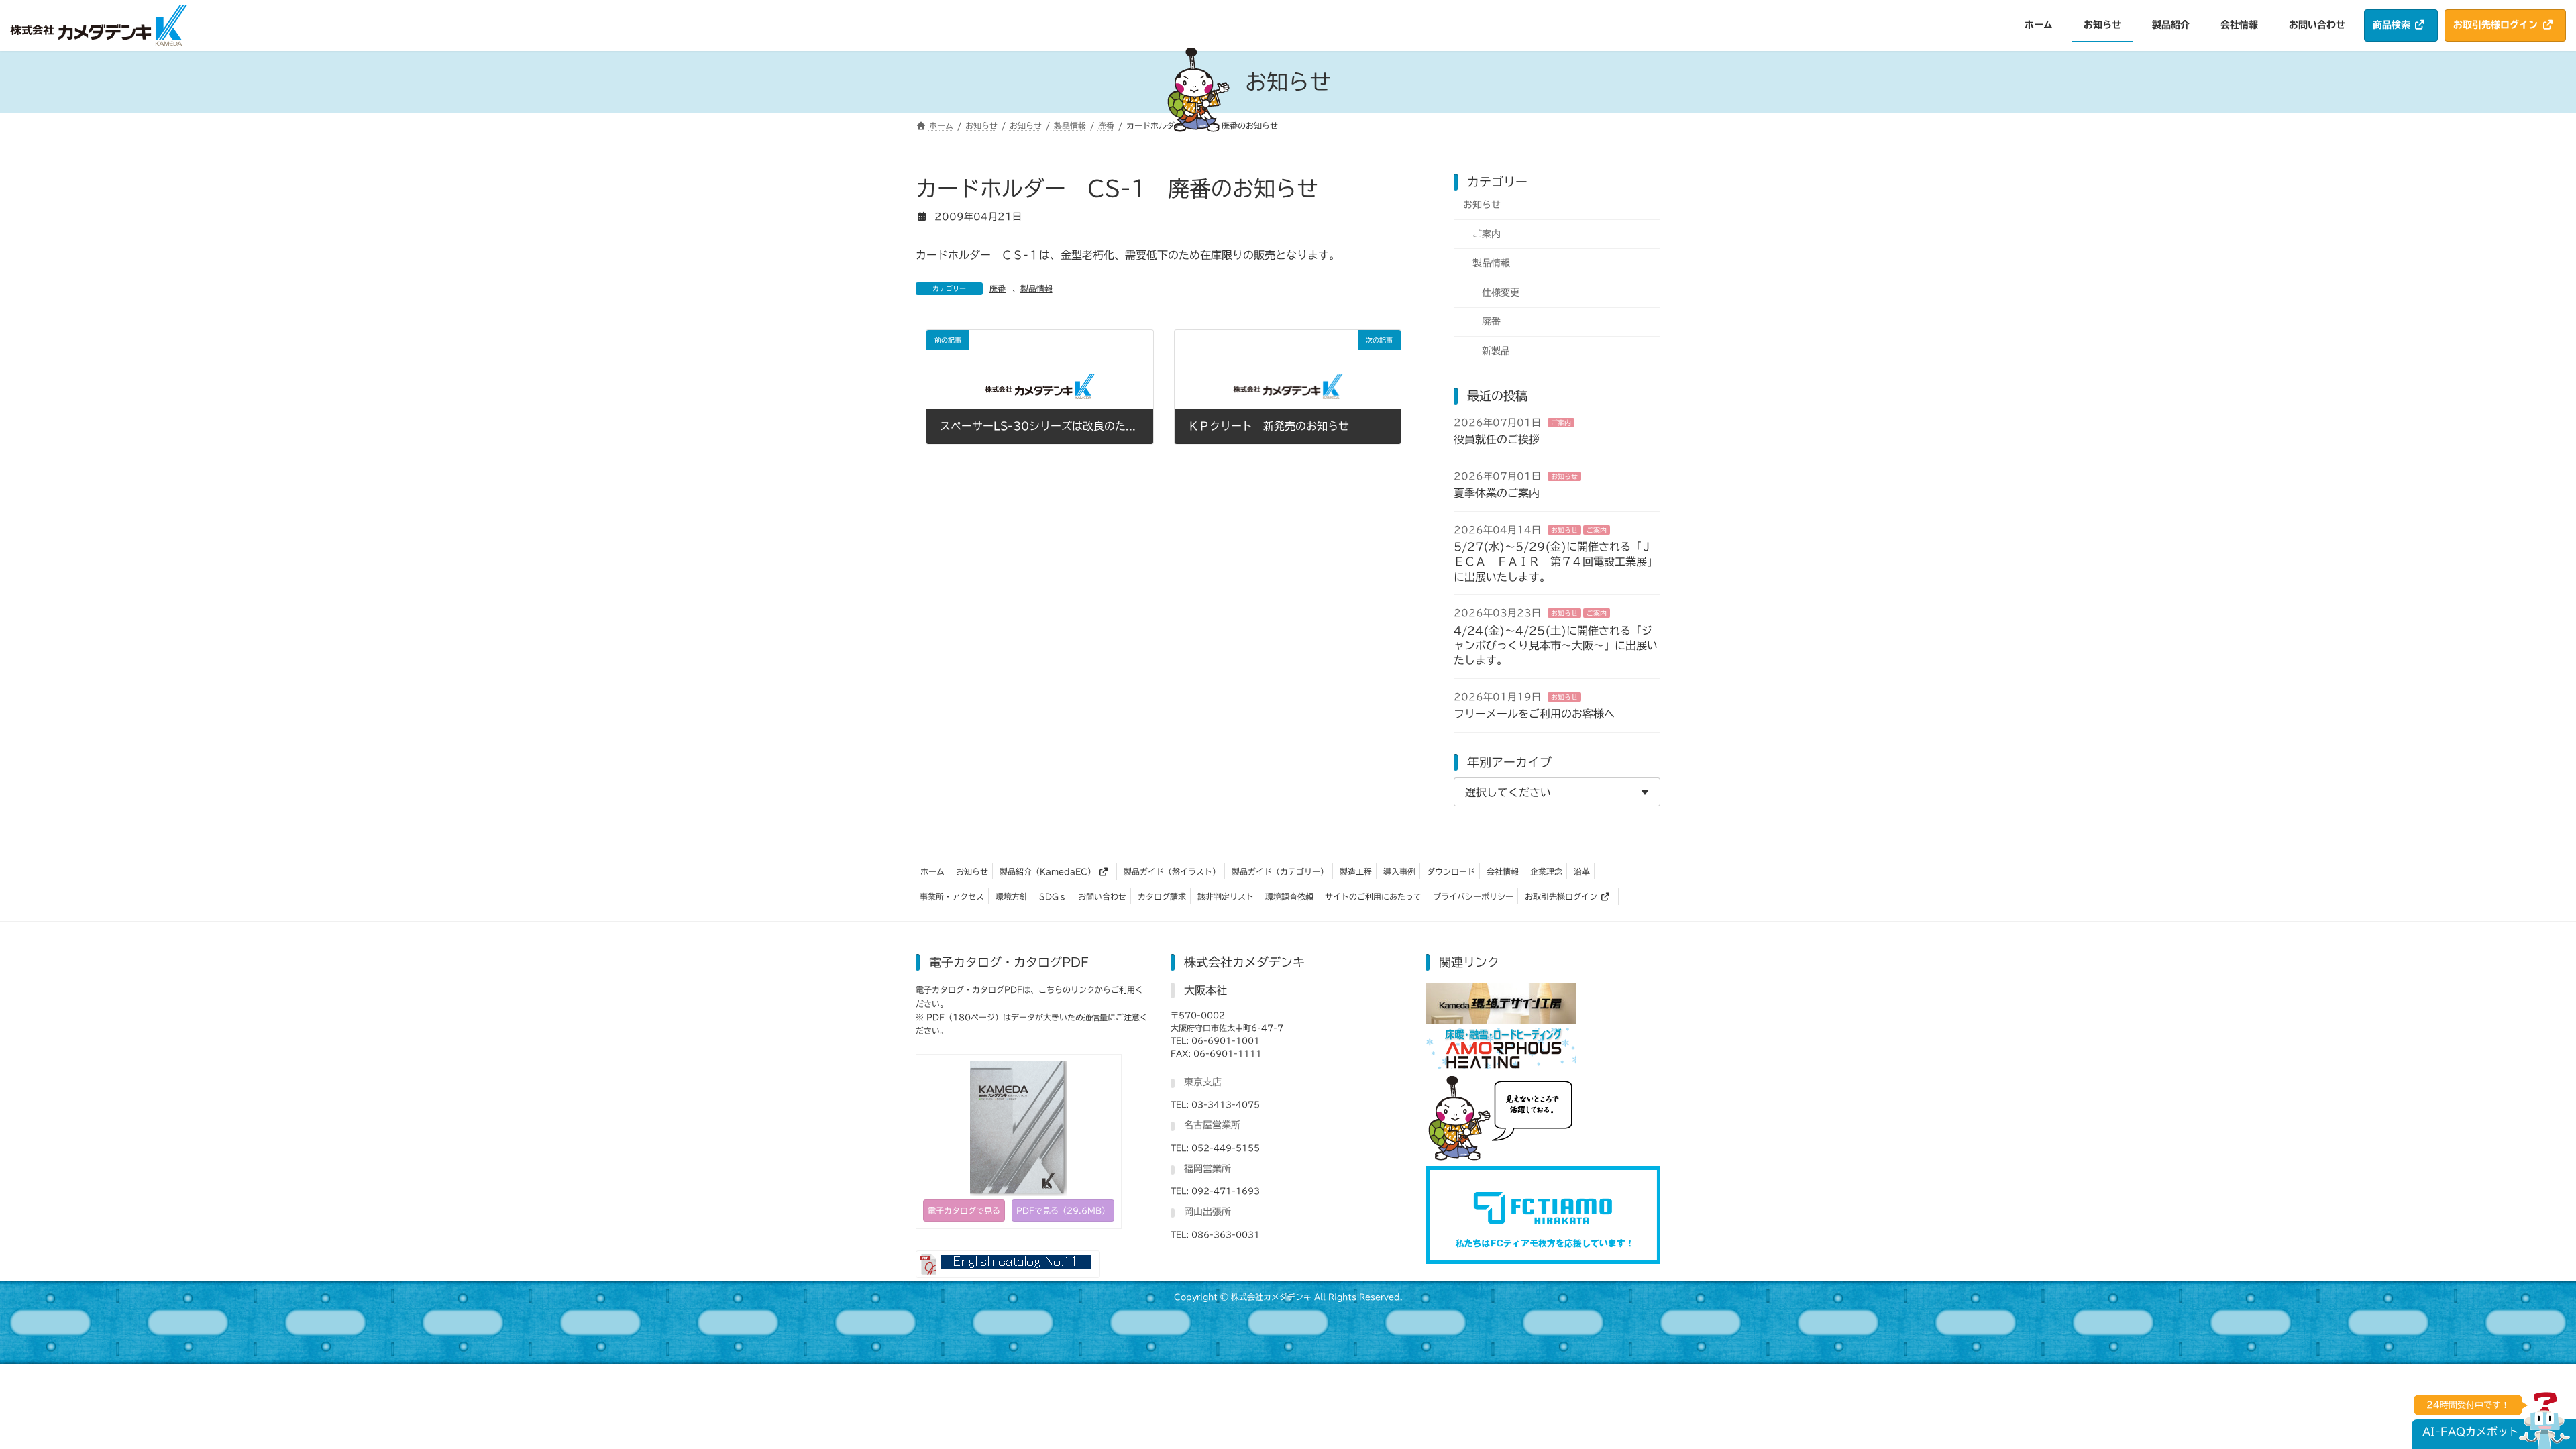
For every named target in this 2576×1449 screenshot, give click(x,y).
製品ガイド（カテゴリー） (1280, 871)
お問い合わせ (1102, 896)
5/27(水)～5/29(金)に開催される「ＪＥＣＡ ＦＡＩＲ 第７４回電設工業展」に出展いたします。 (1556, 562)
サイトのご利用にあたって (1373, 896)
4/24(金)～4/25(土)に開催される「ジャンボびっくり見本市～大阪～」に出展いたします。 (1556, 645)
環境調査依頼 (1289, 896)
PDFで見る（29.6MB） (1063, 1210)
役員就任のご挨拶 (1497, 439)
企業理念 (1546, 871)
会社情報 (1503, 871)
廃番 (998, 288)
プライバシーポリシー (1473, 896)
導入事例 (1399, 871)
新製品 (1496, 351)
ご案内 (1487, 233)
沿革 (1582, 871)
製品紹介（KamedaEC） (1048, 871)
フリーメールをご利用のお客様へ (1534, 714)
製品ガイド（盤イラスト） (1172, 871)
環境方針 (1012, 896)
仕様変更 (1501, 292)
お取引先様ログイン (1561, 896)
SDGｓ (1053, 896)
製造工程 (1356, 871)
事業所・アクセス (952, 896)
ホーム (932, 871)
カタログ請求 (1162, 896)
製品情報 (1036, 288)
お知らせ (1482, 205)
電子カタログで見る (964, 1210)
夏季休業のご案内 (1497, 493)
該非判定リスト (1226, 896)
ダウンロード (1451, 871)
